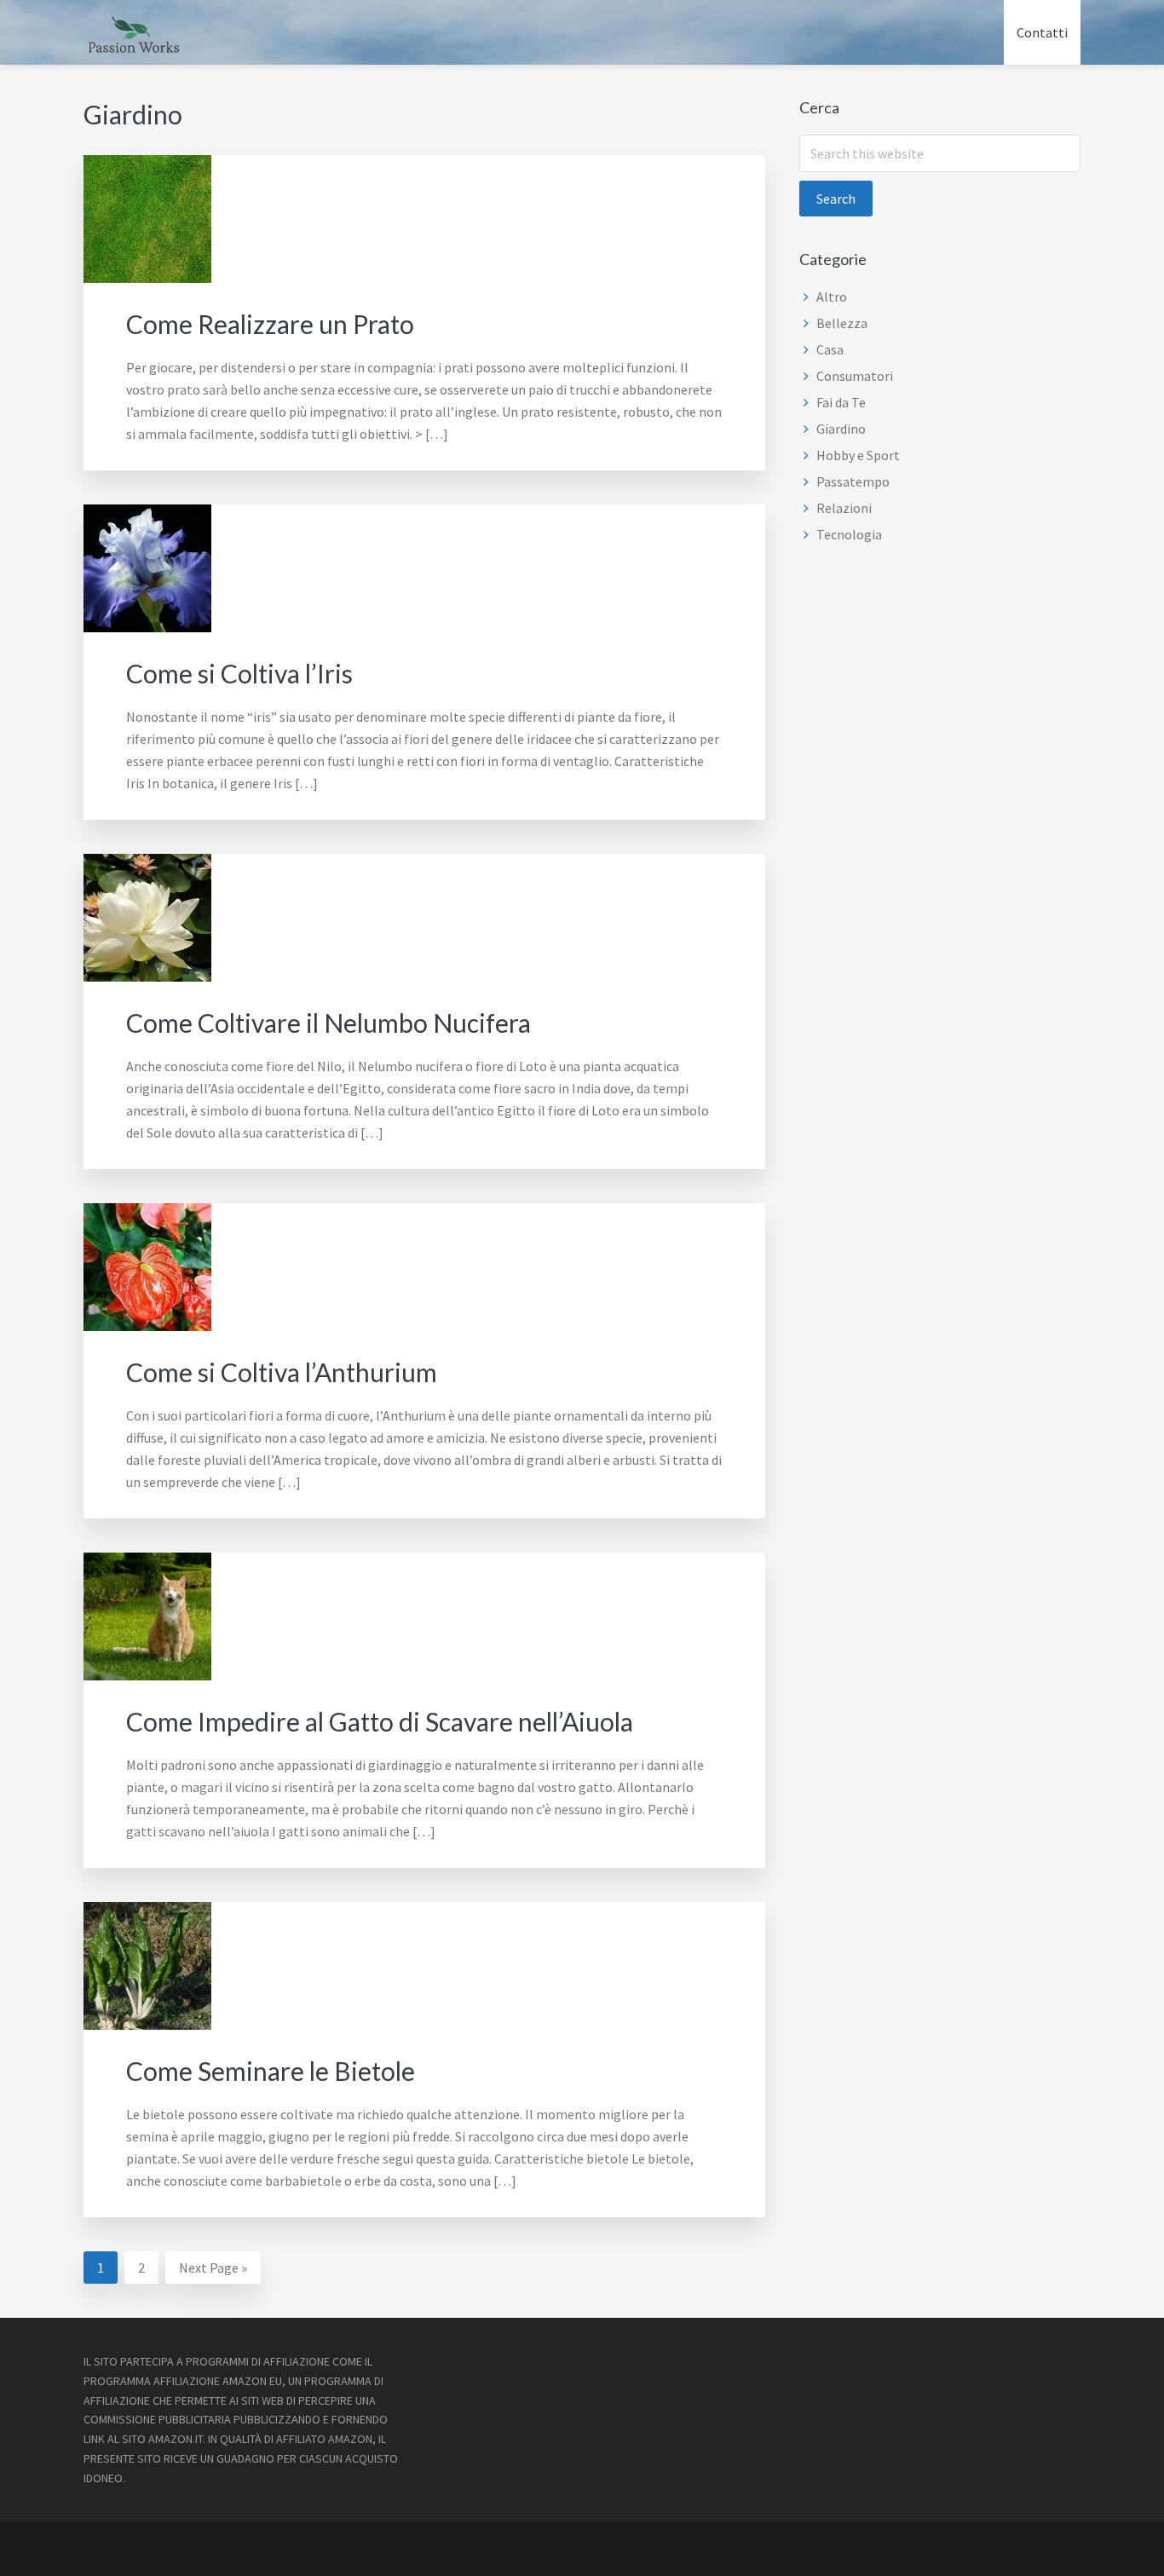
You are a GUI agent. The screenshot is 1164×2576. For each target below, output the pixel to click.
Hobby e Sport (858, 455)
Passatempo (853, 481)
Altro (832, 297)
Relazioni (844, 508)
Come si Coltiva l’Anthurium (282, 1372)
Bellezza (842, 323)
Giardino (841, 429)
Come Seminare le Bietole (271, 2071)
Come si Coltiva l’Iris (239, 673)
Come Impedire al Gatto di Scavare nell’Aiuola (380, 1721)
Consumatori (855, 376)
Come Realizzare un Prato (270, 324)
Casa (830, 349)
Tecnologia (849, 534)
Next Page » (213, 2271)
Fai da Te (841, 402)
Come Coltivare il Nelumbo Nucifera (328, 1023)
